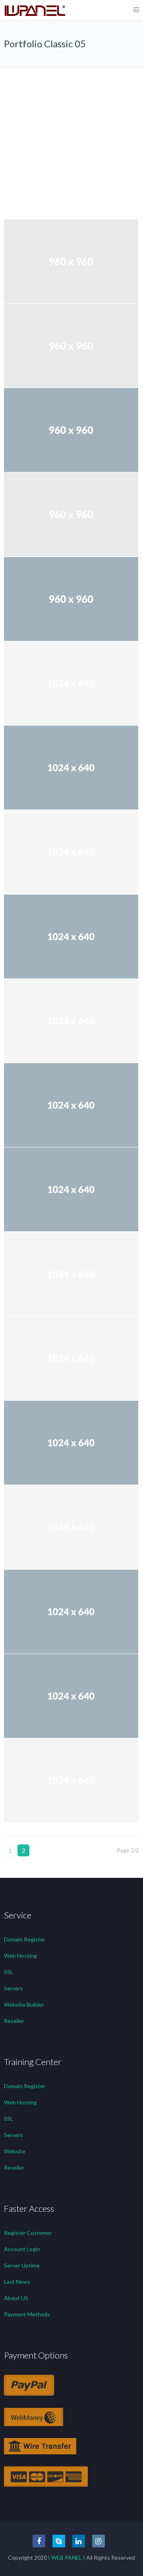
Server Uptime (22, 2265)
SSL (9, 1972)
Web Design (76, 142)
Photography (75, 128)
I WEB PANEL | (67, 2558)
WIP (75, 155)
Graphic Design (75, 115)
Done (75, 101)
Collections (76, 88)
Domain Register (25, 1939)
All (75, 74)
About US (16, 2298)
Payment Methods (27, 2314)
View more (71, 261)
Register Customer (28, 2233)
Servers (14, 1988)
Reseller (14, 2021)
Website (15, 2151)
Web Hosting (20, 1956)
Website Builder (24, 2004)
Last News (17, 2282)
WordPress (76, 169)
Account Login (22, 2249)
